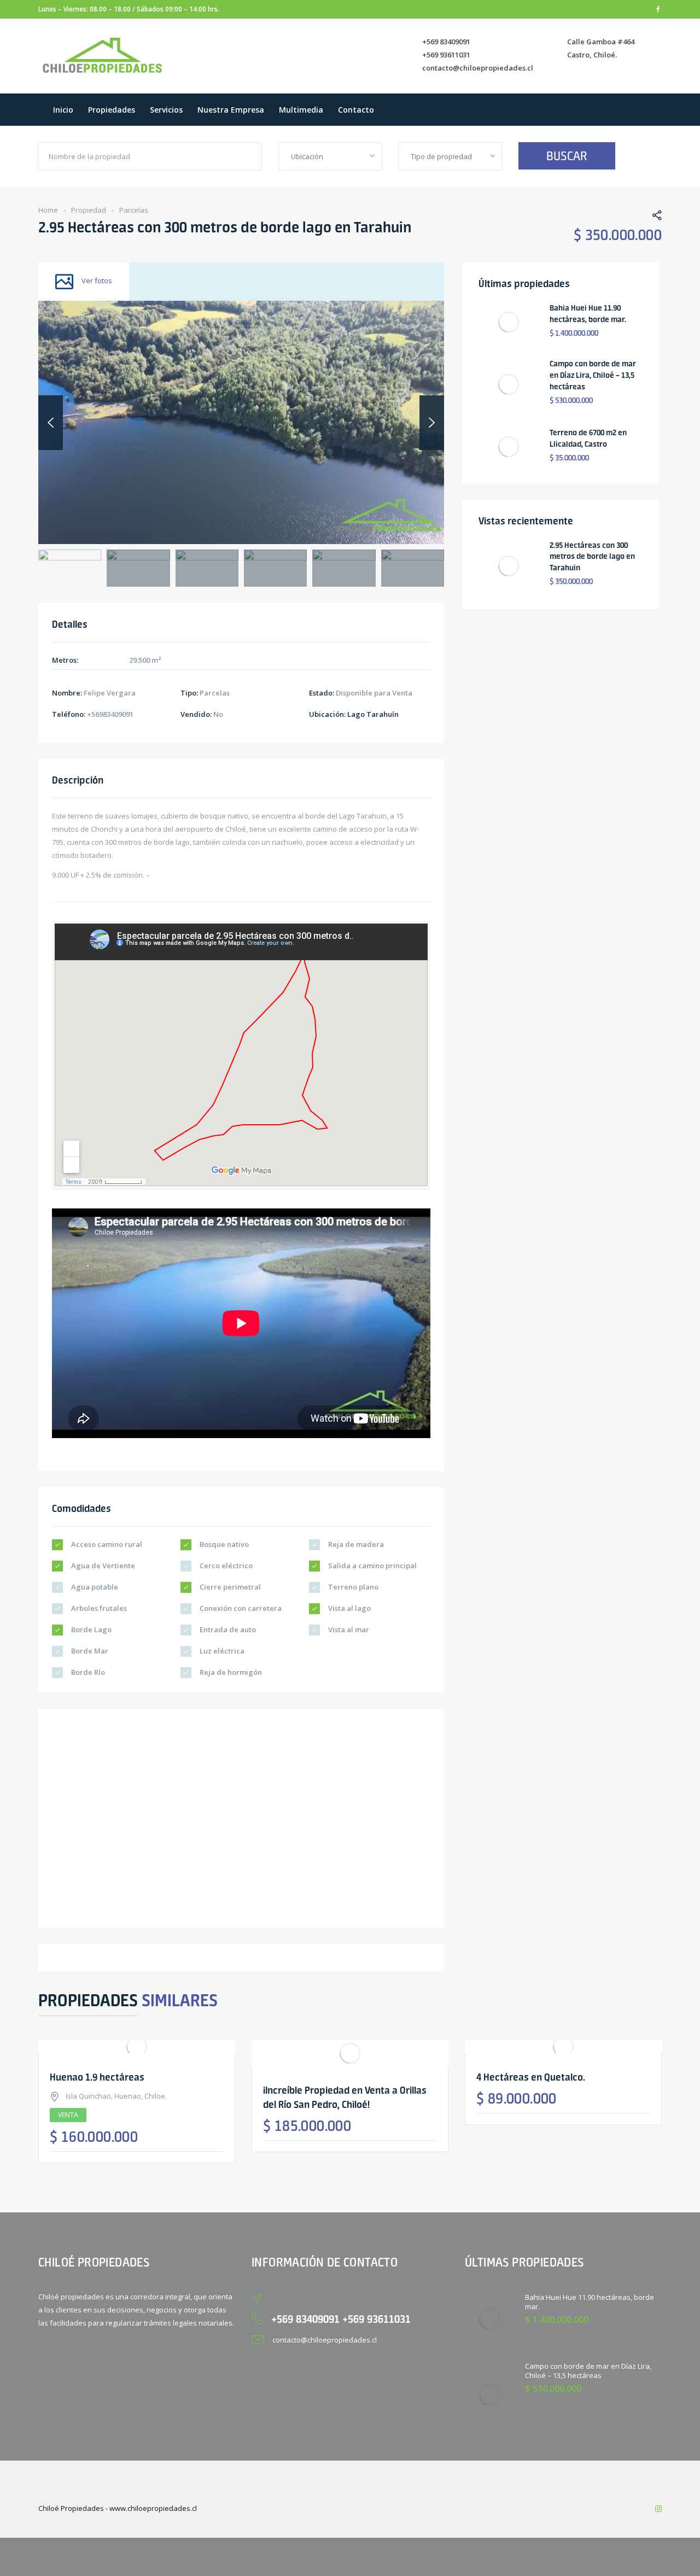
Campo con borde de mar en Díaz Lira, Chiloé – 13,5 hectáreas (593, 375)
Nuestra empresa (231, 110)
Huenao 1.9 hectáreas (97, 2077)
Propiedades (112, 110)
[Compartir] (651, 217)
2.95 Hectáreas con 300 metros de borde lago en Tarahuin (592, 557)
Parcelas (134, 210)
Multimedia (301, 110)
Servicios (166, 110)
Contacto (356, 110)
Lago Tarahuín (373, 714)
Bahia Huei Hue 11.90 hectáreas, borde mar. (590, 2302)
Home (48, 210)
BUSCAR (567, 156)
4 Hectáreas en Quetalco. (531, 2077)
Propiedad (89, 210)
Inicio (63, 110)
